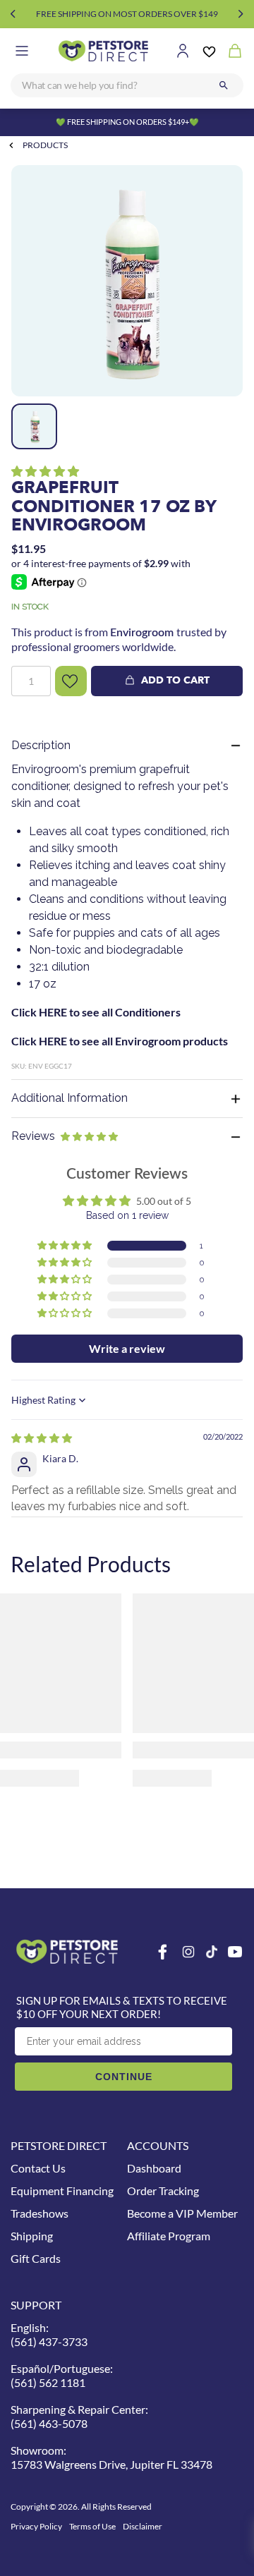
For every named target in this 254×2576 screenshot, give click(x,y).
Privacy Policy (36, 2526)
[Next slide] (241, 14)
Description (41, 745)
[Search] (224, 85)
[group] (127, 281)
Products (45, 145)
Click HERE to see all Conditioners (96, 1012)
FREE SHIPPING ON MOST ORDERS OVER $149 (127, 14)
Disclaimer (143, 2526)
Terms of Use (92, 2526)
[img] (42, 1438)
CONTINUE (124, 2077)
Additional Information (69, 1098)
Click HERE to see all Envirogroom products (120, 1041)
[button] (45, 471)
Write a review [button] (127, 1348)
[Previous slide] (13, 14)
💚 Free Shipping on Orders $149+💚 (127, 122)
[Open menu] (22, 51)
